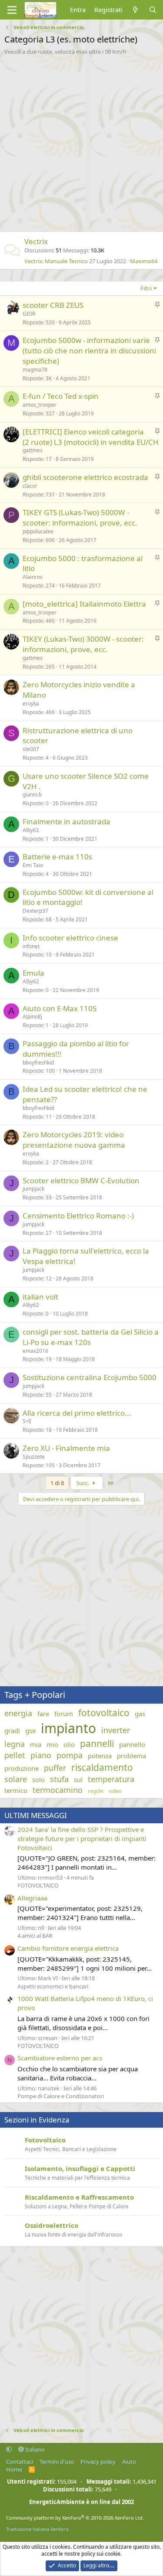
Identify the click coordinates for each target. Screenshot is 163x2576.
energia (18, 1713)
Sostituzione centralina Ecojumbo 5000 (90, 1377)
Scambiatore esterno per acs (60, 2058)
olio (69, 1744)
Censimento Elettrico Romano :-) (78, 1216)
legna (15, 1744)
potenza (100, 1756)
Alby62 (31, 830)
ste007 (31, 749)
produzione (22, 1768)
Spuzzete (34, 1457)
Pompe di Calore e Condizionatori (61, 2096)
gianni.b (32, 795)
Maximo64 (144, 261)
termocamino (58, 1790)
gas (140, 1714)
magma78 (35, 370)
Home (14, 2469)
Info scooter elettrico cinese (70, 938)
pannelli (97, 1743)
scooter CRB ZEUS (53, 305)
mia (36, 1744)
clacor (30, 486)
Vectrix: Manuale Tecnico (56, 261)
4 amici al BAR (35, 1936)
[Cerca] (153, 10)
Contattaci (20, 2462)
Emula (33, 973)
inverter (116, 1730)
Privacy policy (98, 2462)
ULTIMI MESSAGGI (36, 1815)
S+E (27, 1421)
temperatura (111, 1779)
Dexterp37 (35, 911)
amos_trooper (40, 405)
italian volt (40, 1297)
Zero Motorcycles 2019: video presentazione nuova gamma (74, 1140)
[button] (9, 2449)
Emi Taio (33, 865)
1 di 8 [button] (57, 1483)
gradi (12, 1730)
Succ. (83, 1483)
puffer (55, 1768)
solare (16, 1779)
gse (30, 1730)
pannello (132, 1744)
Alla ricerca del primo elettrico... (77, 1413)
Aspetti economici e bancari (53, 1986)
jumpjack (33, 1189)
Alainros (33, 577)
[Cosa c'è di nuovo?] (135, 10)
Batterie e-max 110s (57, 857)
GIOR (29, 314)
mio (52, 1744)
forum (64, 1714)
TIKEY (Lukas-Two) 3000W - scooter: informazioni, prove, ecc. (83, 644)
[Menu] (12, 10)
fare (43, 1714)
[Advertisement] (81, 141)
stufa (59, 1779)
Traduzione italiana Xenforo (37, 2529)
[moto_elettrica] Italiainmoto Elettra (84, 604)
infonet (31, 946)
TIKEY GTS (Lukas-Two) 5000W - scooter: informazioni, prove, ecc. (80, 517)
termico (16, 1790)
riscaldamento (102, 1767)
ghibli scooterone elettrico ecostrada (85, 477)
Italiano (34, 2449)
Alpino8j (32, 1017)
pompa (70, 1755)
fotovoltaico (104, 1713)
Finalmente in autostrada (67, 821)
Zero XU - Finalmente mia (66, 1448)
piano (41, 1755)
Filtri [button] (146, 288)
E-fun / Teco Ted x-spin (61, 396)
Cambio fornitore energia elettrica (68, 1948)
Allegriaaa (32, 1898)
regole (96, 1791)
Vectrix (36, 241)
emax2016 (35, 1351)
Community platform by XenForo (75, 2518)
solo (38, 1779)
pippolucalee (38, 531)
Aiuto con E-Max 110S (60, 1008)
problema (131, 1756)
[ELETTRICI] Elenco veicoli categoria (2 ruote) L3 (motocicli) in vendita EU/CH (91, 437)
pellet (15, 1755)
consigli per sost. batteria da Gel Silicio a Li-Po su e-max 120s (91, 1337)
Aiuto (129, 2462)
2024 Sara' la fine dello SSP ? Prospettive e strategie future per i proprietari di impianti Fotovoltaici (82, 1838)
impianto (68, 1728)
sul (78, 1779)
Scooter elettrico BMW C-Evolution (81, 1180)
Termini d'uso (57, 2462)
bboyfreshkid (38, 1063)
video (115, 1791)
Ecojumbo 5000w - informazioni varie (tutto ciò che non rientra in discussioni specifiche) (89, 351)
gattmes (33, 450)
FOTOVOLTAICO (38, 1885)
